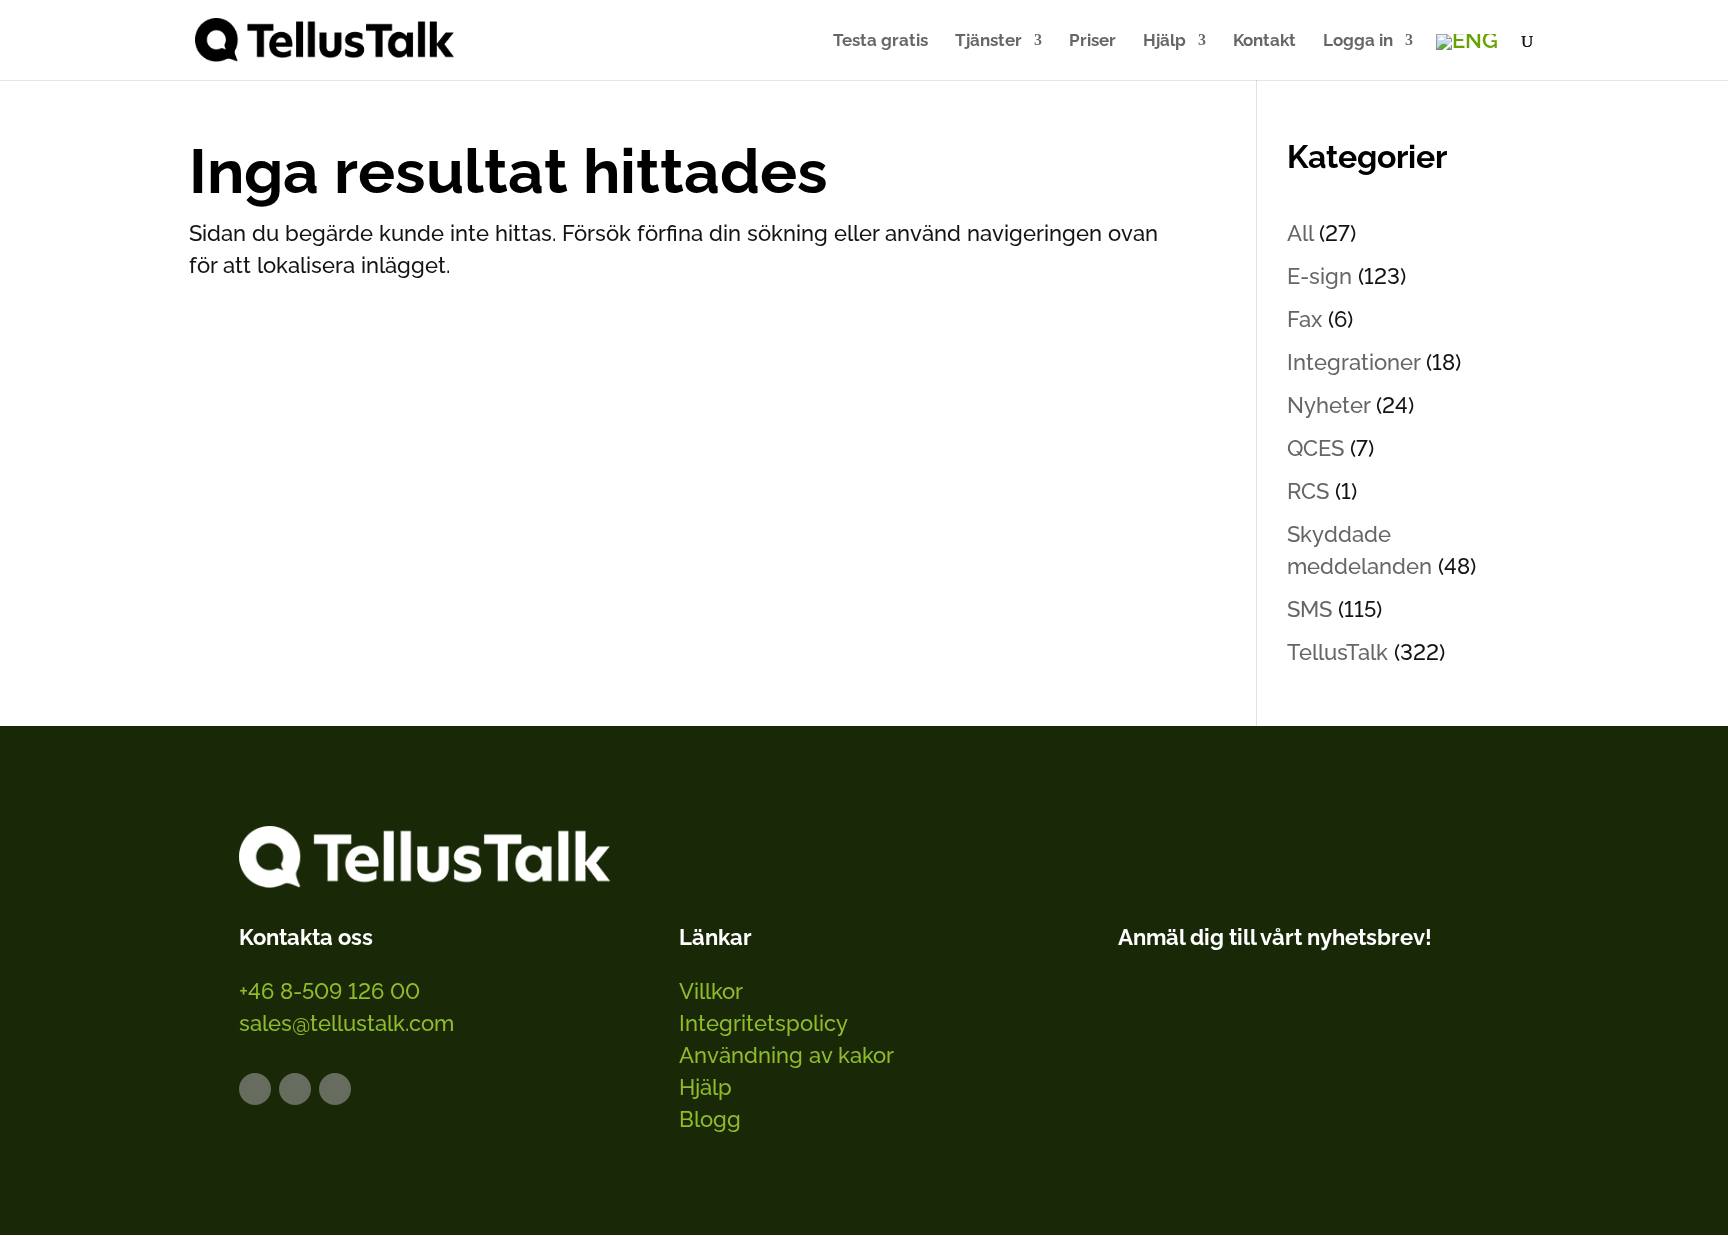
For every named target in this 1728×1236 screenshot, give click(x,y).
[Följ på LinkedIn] (255, 1089)
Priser (1092, 41)
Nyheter (1328, 405)
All (1300, 233)
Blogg (710, 1119)
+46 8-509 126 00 (329, 991)
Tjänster (988, 41)
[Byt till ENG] (1467, 42)
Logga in (1358, 41)
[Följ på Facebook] (295, 1089)
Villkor (711, 991)
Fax (1304, 319)
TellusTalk (1337, 652)
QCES (1315, 448)
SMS (1309, 609)
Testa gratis (880, 41)
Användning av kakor (786, 1055)
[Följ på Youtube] (335, 1089)
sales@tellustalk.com (346, 1023)
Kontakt (1264, 41)
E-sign (1319, 276)
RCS (1308, 491)
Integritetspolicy (763, 1023)
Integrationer (1353, 362)
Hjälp (1164, 41)
